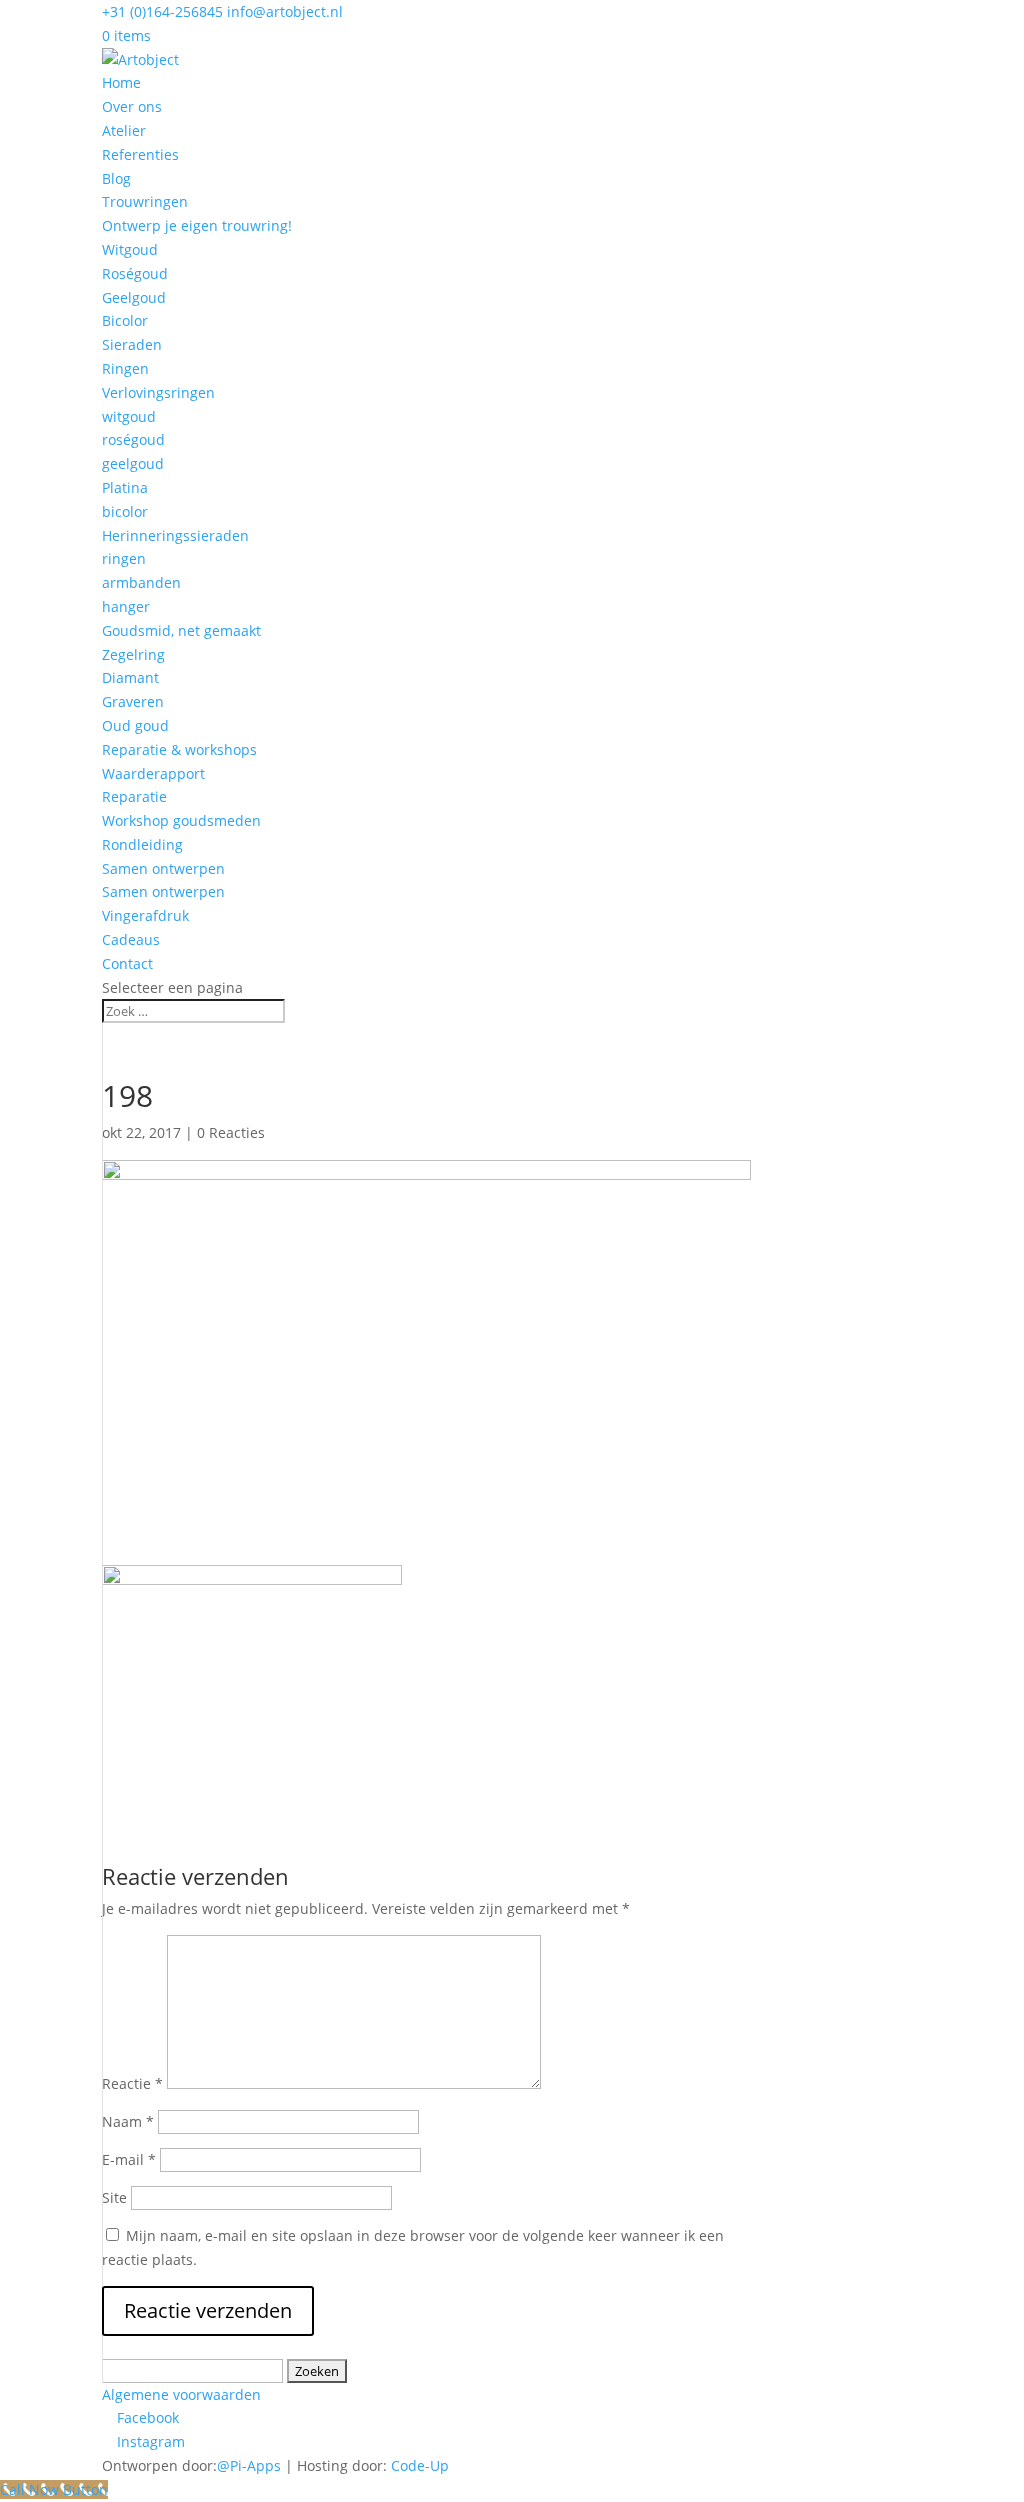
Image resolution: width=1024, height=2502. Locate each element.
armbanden (141, 582)
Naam (128, 2121)
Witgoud (130, 249)
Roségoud (135, 273)
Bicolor (125, 320)
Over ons (132, 106)
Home (121, 82)
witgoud (129, 416)
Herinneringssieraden (175, 535)
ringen (124, 558)
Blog (116, 178)
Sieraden (132, 344)
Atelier (124, 130)
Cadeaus (131, 939)
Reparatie (134, 796)
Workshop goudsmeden (181, 820)
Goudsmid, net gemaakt (181, 630)
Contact (127, 963)
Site (114, 2197)
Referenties (140, 154)
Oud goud (135, 725)
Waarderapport (153, 773)
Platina (125, 487)
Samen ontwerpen (163, 868)
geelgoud (133, 463)
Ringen (125, 368)
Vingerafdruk (145, 915)
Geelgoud (134, 297)
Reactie (132, 2083)
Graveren (133, 701)
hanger (126, 606)
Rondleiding (142, 844)
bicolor (125, 511)
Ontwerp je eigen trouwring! (197, 225)
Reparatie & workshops (179, 749)
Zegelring (133, 654)
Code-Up (420, 2465)
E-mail (129, 2159)
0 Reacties (231, 1132)
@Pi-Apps (249, 2465)
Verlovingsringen (158, 392)
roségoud (133, 439)
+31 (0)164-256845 (162, 11)
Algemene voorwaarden (181, 2394)
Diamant (130, 677)
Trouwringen (145, 201)
